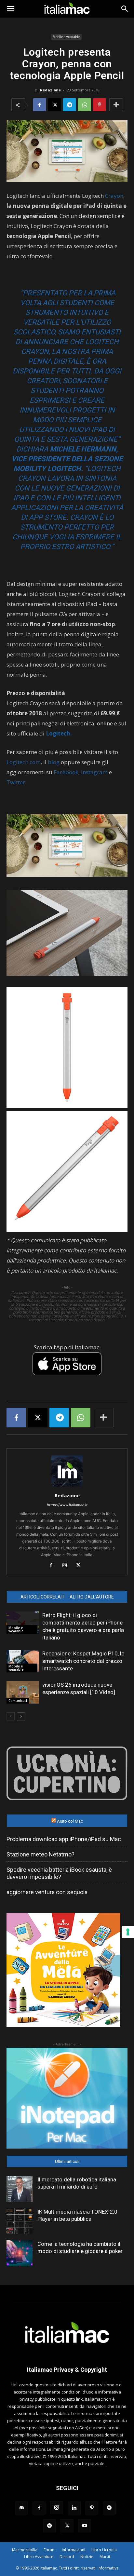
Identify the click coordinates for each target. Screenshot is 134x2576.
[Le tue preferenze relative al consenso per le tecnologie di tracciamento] (128, 1932)
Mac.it (105, 2557)
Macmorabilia (25, 2550)
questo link (72, 2399)
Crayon (114, 196)
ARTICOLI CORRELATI (42, 1597)
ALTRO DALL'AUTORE (92, 1597)
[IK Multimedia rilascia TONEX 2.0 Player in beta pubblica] (20, 2221)
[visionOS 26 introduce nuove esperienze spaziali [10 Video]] (23, 1692)
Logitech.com (24, 762)
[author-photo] (67, 1486)
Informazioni (74, 2550)
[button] (10, 9)
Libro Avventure (39, 2557)
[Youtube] (85, 2526)
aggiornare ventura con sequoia (47, 1892)
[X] (55, 105)
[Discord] (21, 2508)
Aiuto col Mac (70, 1821)
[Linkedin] (74, 2508)
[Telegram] (70, 105)
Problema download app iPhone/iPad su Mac (64, 1839)
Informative (108, 2568)
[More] (116, 105)
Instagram (94, 772)
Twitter (16, 782)
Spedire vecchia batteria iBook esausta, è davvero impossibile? (59, 1873)
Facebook (66, 772)
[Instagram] (67, 1566)
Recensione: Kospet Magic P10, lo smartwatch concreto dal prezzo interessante (83, 1661)
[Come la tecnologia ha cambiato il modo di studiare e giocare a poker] (20, 2253)
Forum (50, 2550)
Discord (67, 2557)
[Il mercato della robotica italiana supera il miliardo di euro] (20, 2189)
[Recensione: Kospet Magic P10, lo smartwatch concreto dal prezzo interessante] (23, 1661)
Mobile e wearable (66, 37)
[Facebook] (40, 105)
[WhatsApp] (85, 105)
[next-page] (21, 1716)
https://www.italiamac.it (67, 1505)
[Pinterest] (100, 105)
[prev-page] (11, 1716)
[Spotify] (109, 2508)
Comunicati (18, 1701)
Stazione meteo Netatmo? (40, 1854)
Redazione (50, 90)
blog (54, 762)
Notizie (87, 2557)
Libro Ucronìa (104, 2550)
